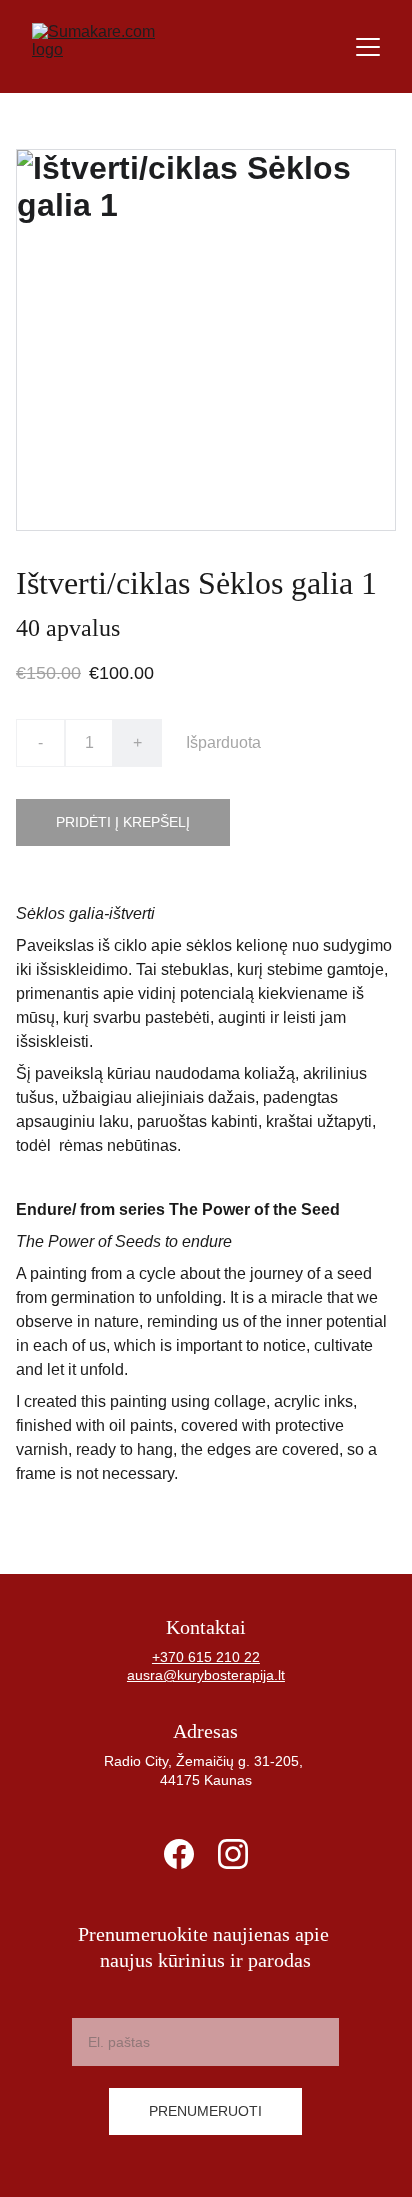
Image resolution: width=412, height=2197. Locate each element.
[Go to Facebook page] (179, 1854)
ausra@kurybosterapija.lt (206, 1675)
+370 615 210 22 (206, 1657)
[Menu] (368, 47)
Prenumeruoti (205, 2111)
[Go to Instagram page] (233, 1854)
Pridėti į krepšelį (123, 822)
